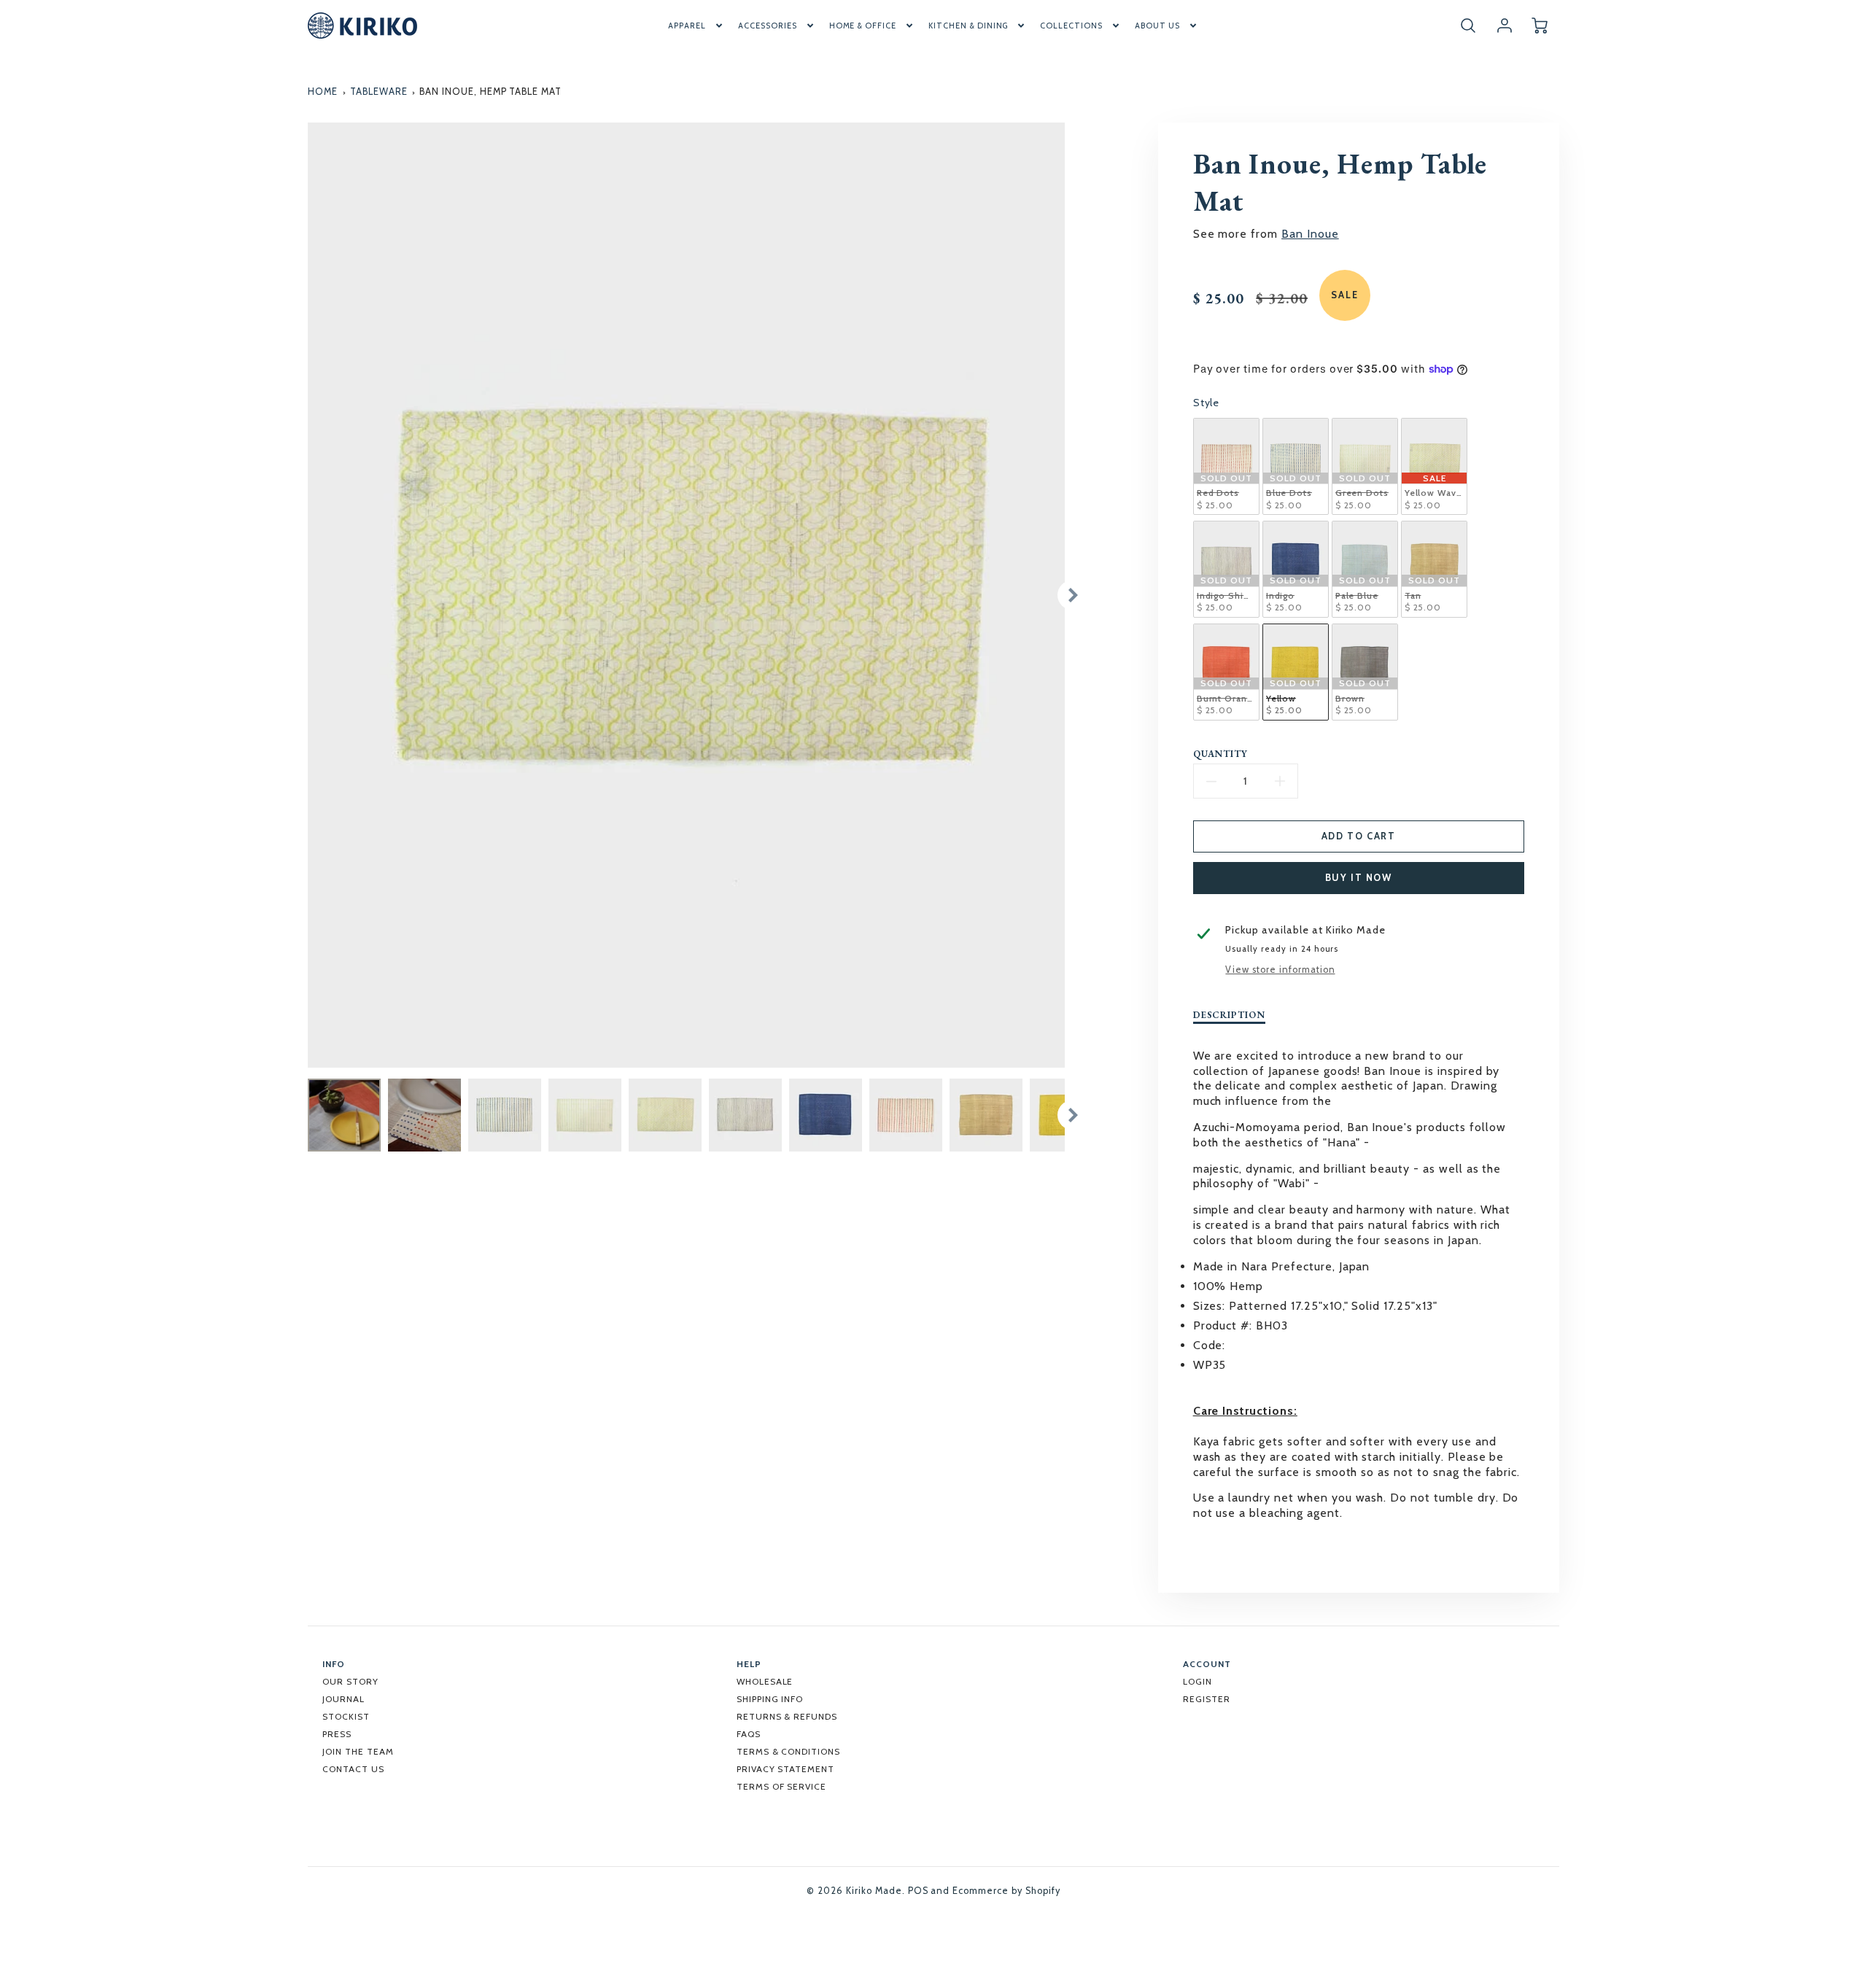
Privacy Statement (785, 1769)
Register (1207, 1699)
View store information (1280, 970)
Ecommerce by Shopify (1006, 1891)
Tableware (379, 92)
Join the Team (358, 1751)
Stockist (346, 1716)
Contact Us (353, 1769)
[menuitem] (696, 26)
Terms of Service (781, 1786)
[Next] (1072, 595)
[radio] (1226, 466)
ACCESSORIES (768, 26)
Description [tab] (1230, 1015)
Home (323, 92)
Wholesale (765, 1681)
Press (337, 1734)
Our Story (350, 1681)
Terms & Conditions (788, 1751)
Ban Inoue (1310, 234)
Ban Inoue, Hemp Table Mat (490, 92)
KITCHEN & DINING (968, 26)
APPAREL (687, 26)
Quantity (1221, 754)
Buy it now (1359, 878)
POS (918, 1891)
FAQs (749, 1734)
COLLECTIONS (1071, 26)
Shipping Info (770, 1699)
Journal (343, 1699)
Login (1198, 1681)
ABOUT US (1157, 26)
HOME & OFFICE (863, 26)
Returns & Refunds (787, 1716)
